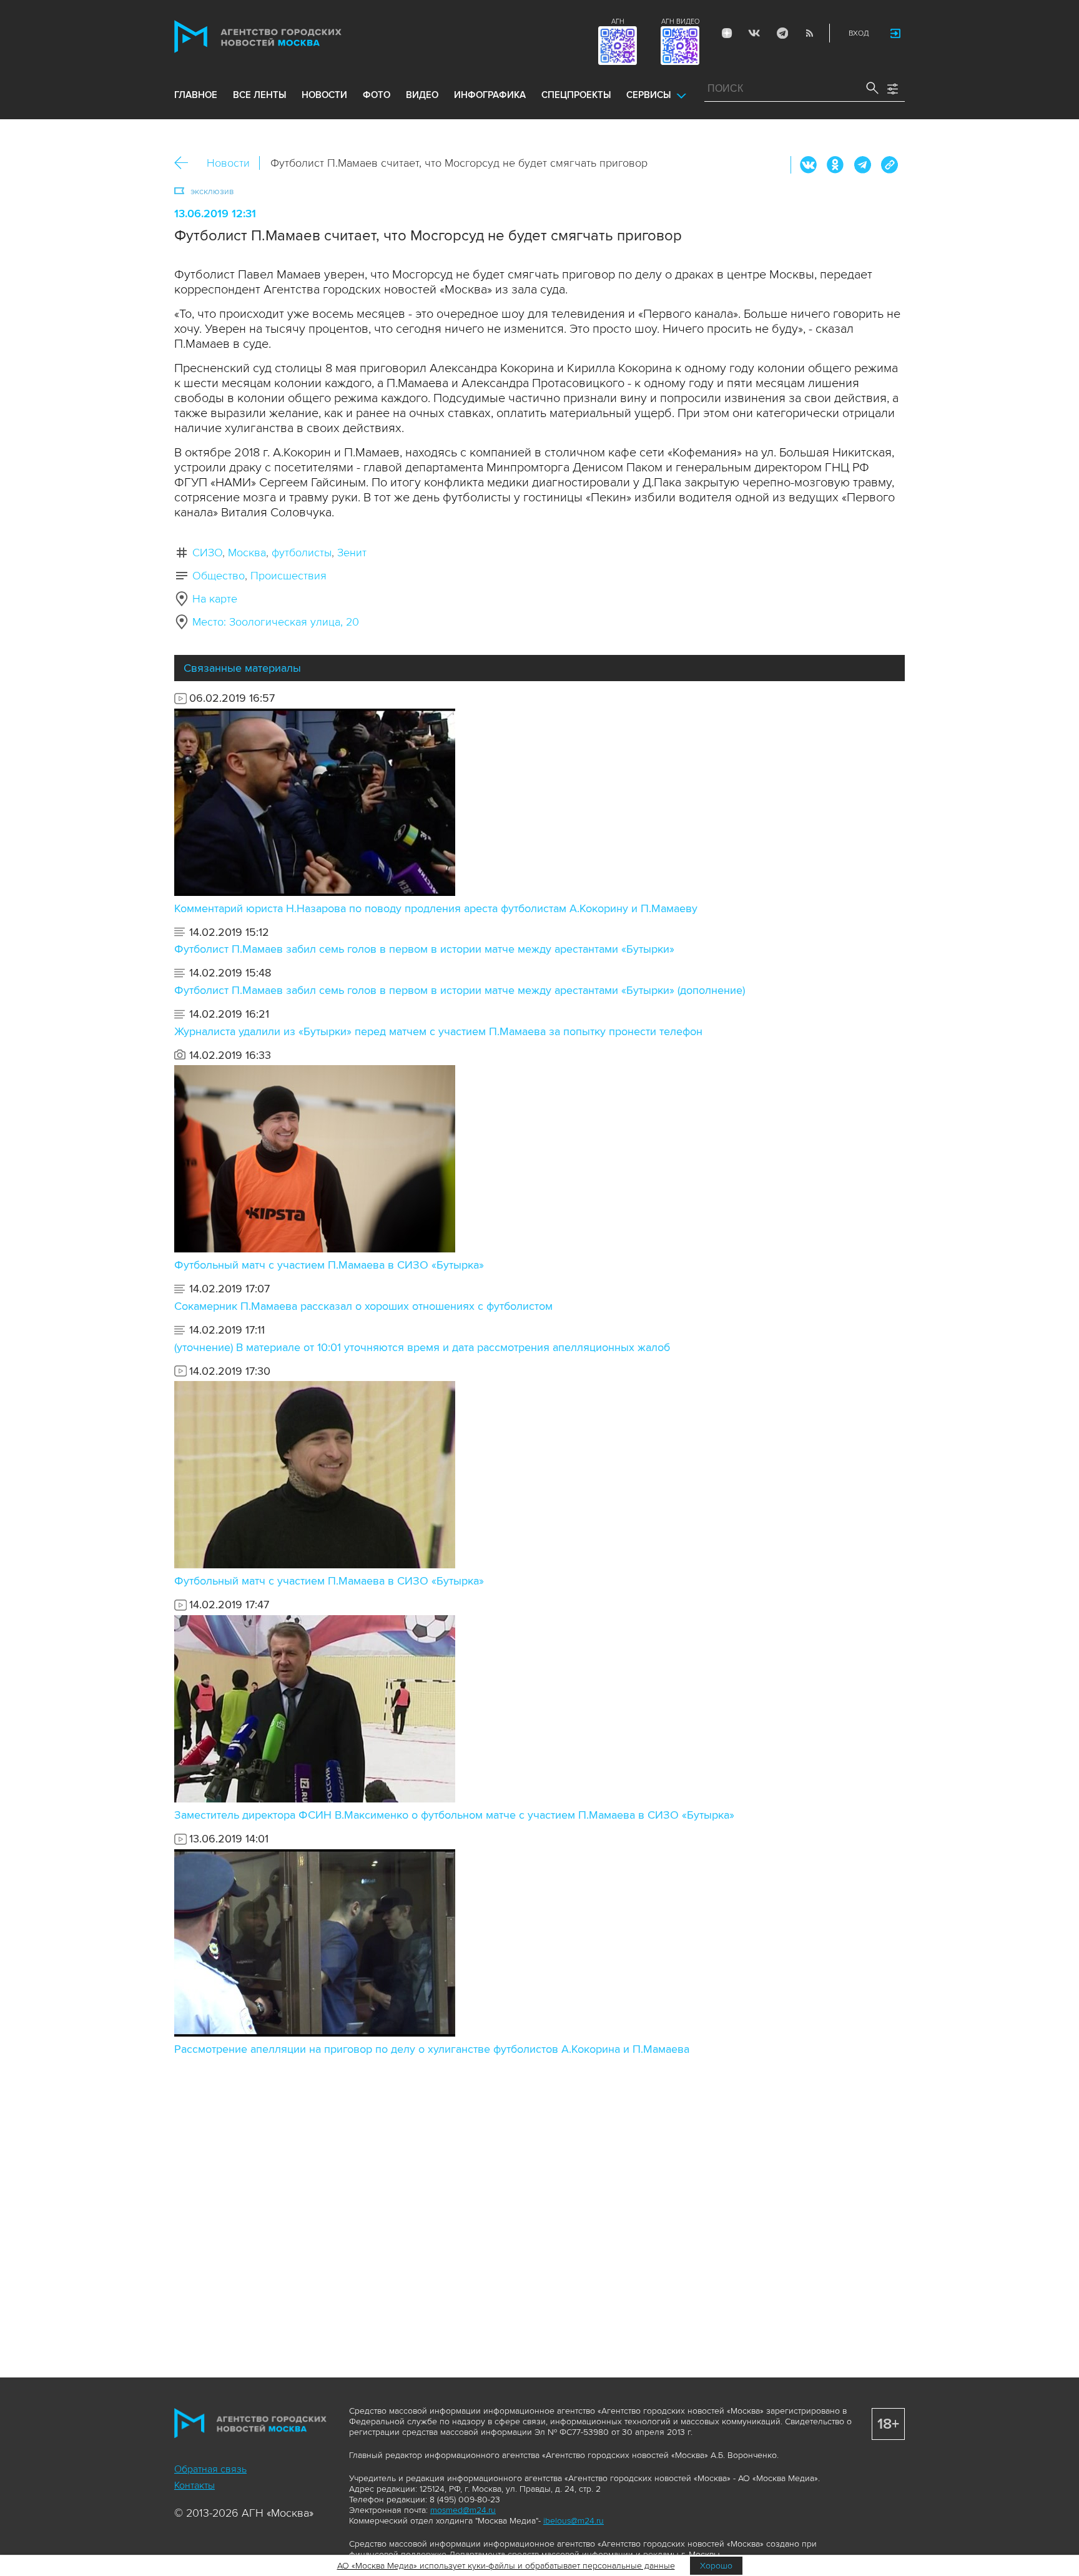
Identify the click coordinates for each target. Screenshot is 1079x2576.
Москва (247, 553)
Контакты (195, 2485)
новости (324, 95)
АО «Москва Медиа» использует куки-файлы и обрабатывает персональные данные (506, 2566)
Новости (228, 163)
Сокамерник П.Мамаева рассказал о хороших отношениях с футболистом (363, 1306)
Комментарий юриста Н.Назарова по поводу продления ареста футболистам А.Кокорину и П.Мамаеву (436, 908)
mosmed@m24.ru (463, 2510)
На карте (215, 599)
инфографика (490, 95)
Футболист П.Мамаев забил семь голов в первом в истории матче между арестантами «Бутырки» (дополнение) (460, 990)
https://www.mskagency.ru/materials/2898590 (889, 165)
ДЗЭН (727, 33)
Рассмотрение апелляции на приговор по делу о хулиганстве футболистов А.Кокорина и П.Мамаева (432, 2049)
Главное (196, 95)
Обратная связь (210, 2469)
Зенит (352, 553)
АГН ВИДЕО (680, 22)
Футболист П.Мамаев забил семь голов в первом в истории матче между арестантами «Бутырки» (424, 949)
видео (422, 95)
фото (377, 95)
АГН (618, 22)
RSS (809, 33)
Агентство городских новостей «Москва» (282, 37)
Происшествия (288, 576)
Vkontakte (754, 33)
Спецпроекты (576, 95)
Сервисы (648, 95)
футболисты (302, 553)
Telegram (782, 33)
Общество (219, 576)
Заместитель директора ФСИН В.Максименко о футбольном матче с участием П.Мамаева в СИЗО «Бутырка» (454, 1815)
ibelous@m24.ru (574, 2521)
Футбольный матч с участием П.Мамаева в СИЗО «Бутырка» (329, 1265)
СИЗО (207, 553)
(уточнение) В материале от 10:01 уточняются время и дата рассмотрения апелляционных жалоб (422, 1347)
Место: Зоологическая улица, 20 (276, 622)
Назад (186, 163)
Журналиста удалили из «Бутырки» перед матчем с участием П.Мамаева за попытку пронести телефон (438, 1031)
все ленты (259, 95)
